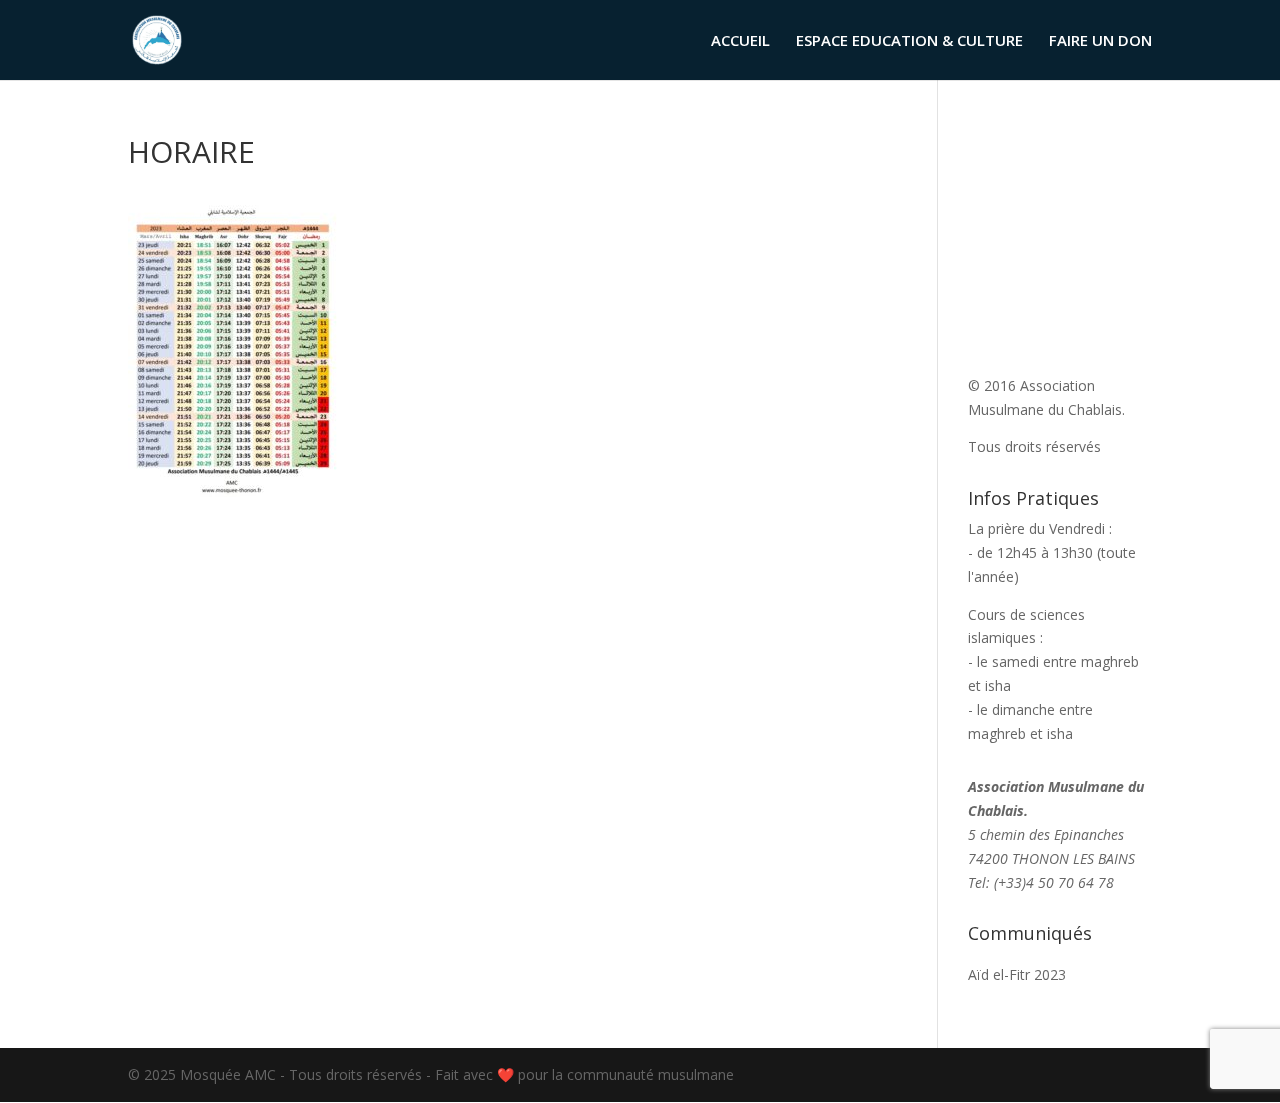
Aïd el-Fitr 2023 (1017, 974)
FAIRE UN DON (1100, 41)
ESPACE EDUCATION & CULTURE (909, 41)
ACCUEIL (740, 41)
